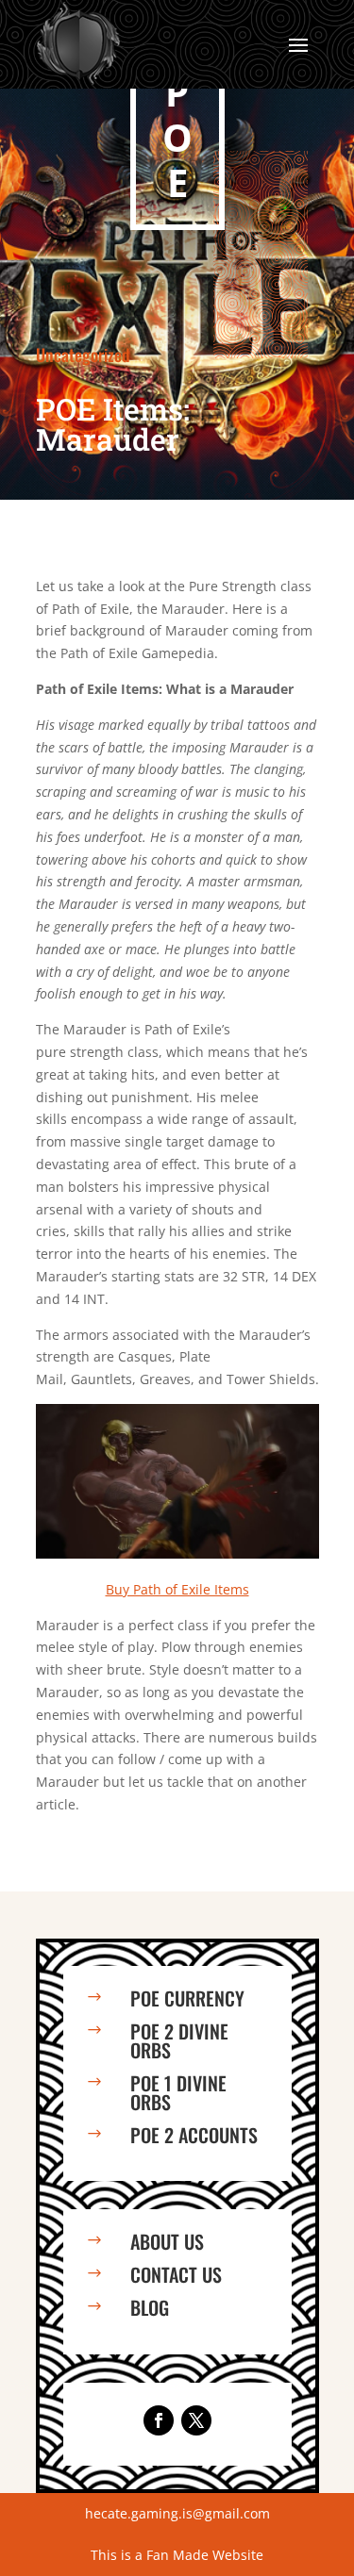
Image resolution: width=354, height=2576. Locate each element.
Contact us (176, 2274)
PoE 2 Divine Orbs (179, 2040)
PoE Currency (187, 1998)
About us (167, 2241)
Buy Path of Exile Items (177, 1589)
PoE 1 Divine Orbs (178, 2092)
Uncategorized (83, 355)
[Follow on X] (196, 2420)
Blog (150, 2307)
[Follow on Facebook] (159, 2420)
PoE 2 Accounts (194, 2135)
